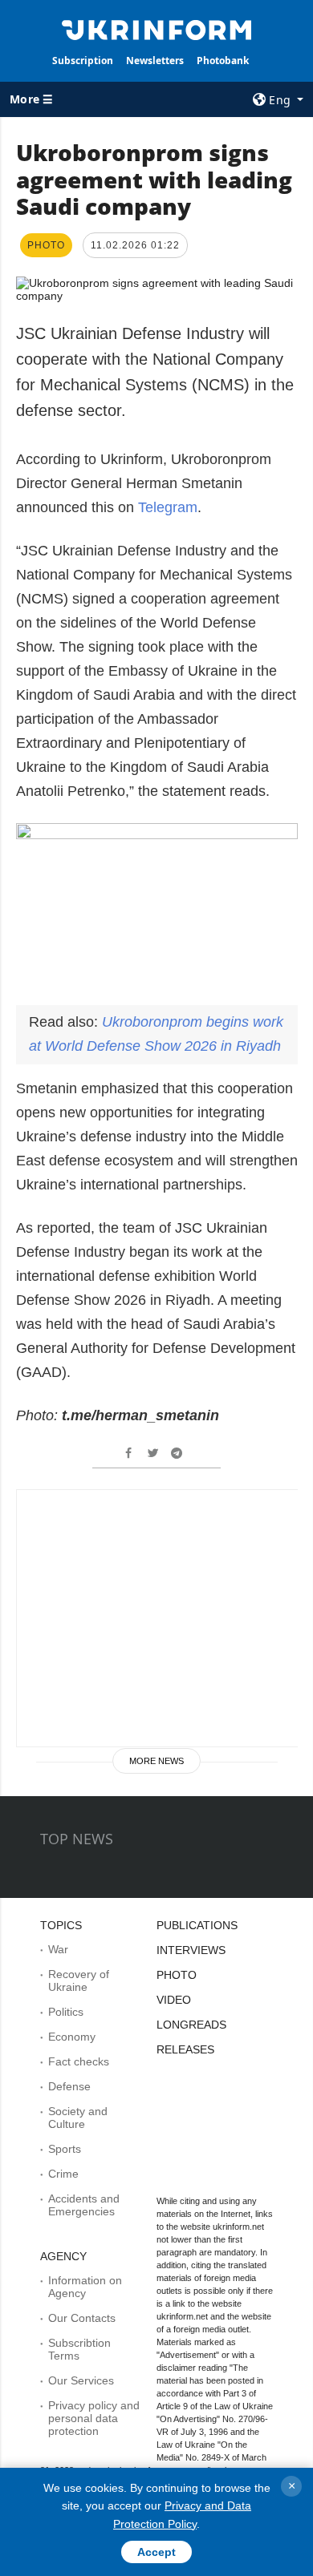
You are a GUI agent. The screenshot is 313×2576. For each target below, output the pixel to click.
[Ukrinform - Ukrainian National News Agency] (156, 29)
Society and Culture (78, 2118)
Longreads (191, 2025)
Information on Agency (85, 2287)
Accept (156, 2552)
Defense (69, 2086)
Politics (66, 2012)
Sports (65, 2149)
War (58, 1949)
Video (174, 2000)
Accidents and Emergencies (84, 2205)
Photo (177, 1975)
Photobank (223, 61)
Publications (197, 1925)
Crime (63, 2174)
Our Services (81, 2380)
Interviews (191, 1950)
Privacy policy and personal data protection (94, 2418)
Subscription (83, 61)
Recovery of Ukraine (79, 1980)
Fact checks (79, 2061)
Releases (185, 2049)
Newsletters (155, 61)
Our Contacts (82, 2318)
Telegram (168, 507)
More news (156, 1761)
